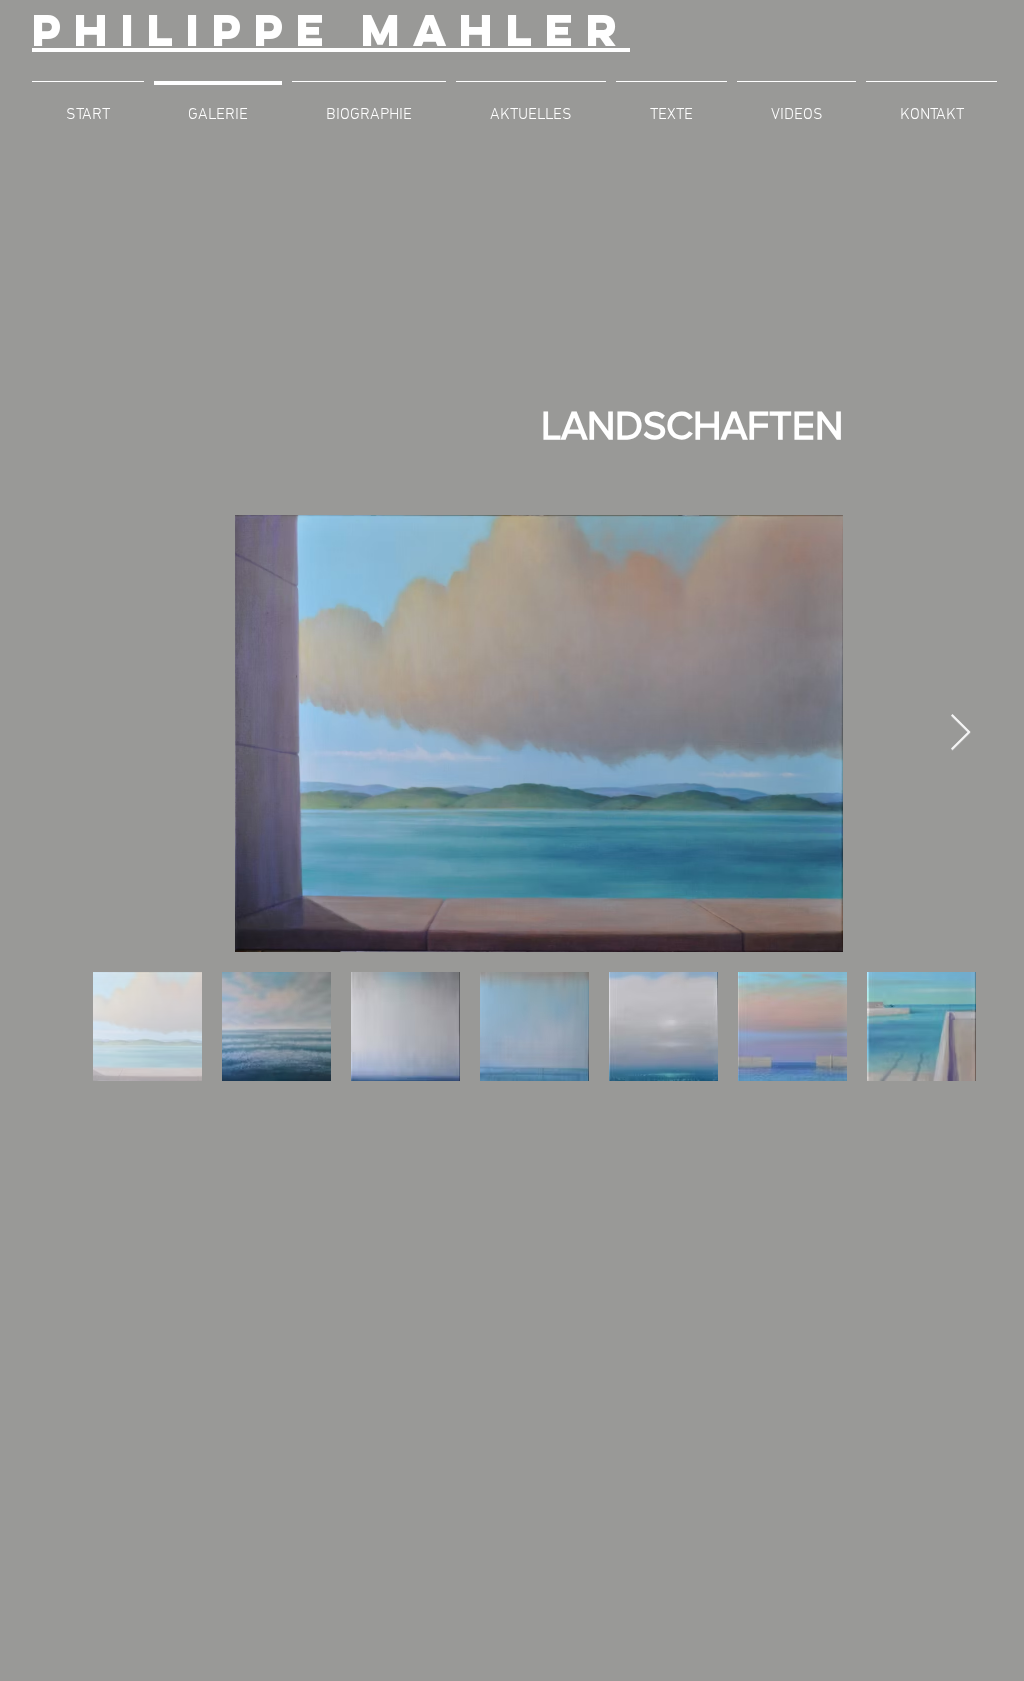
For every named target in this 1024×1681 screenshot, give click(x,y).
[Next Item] (960, 733)
